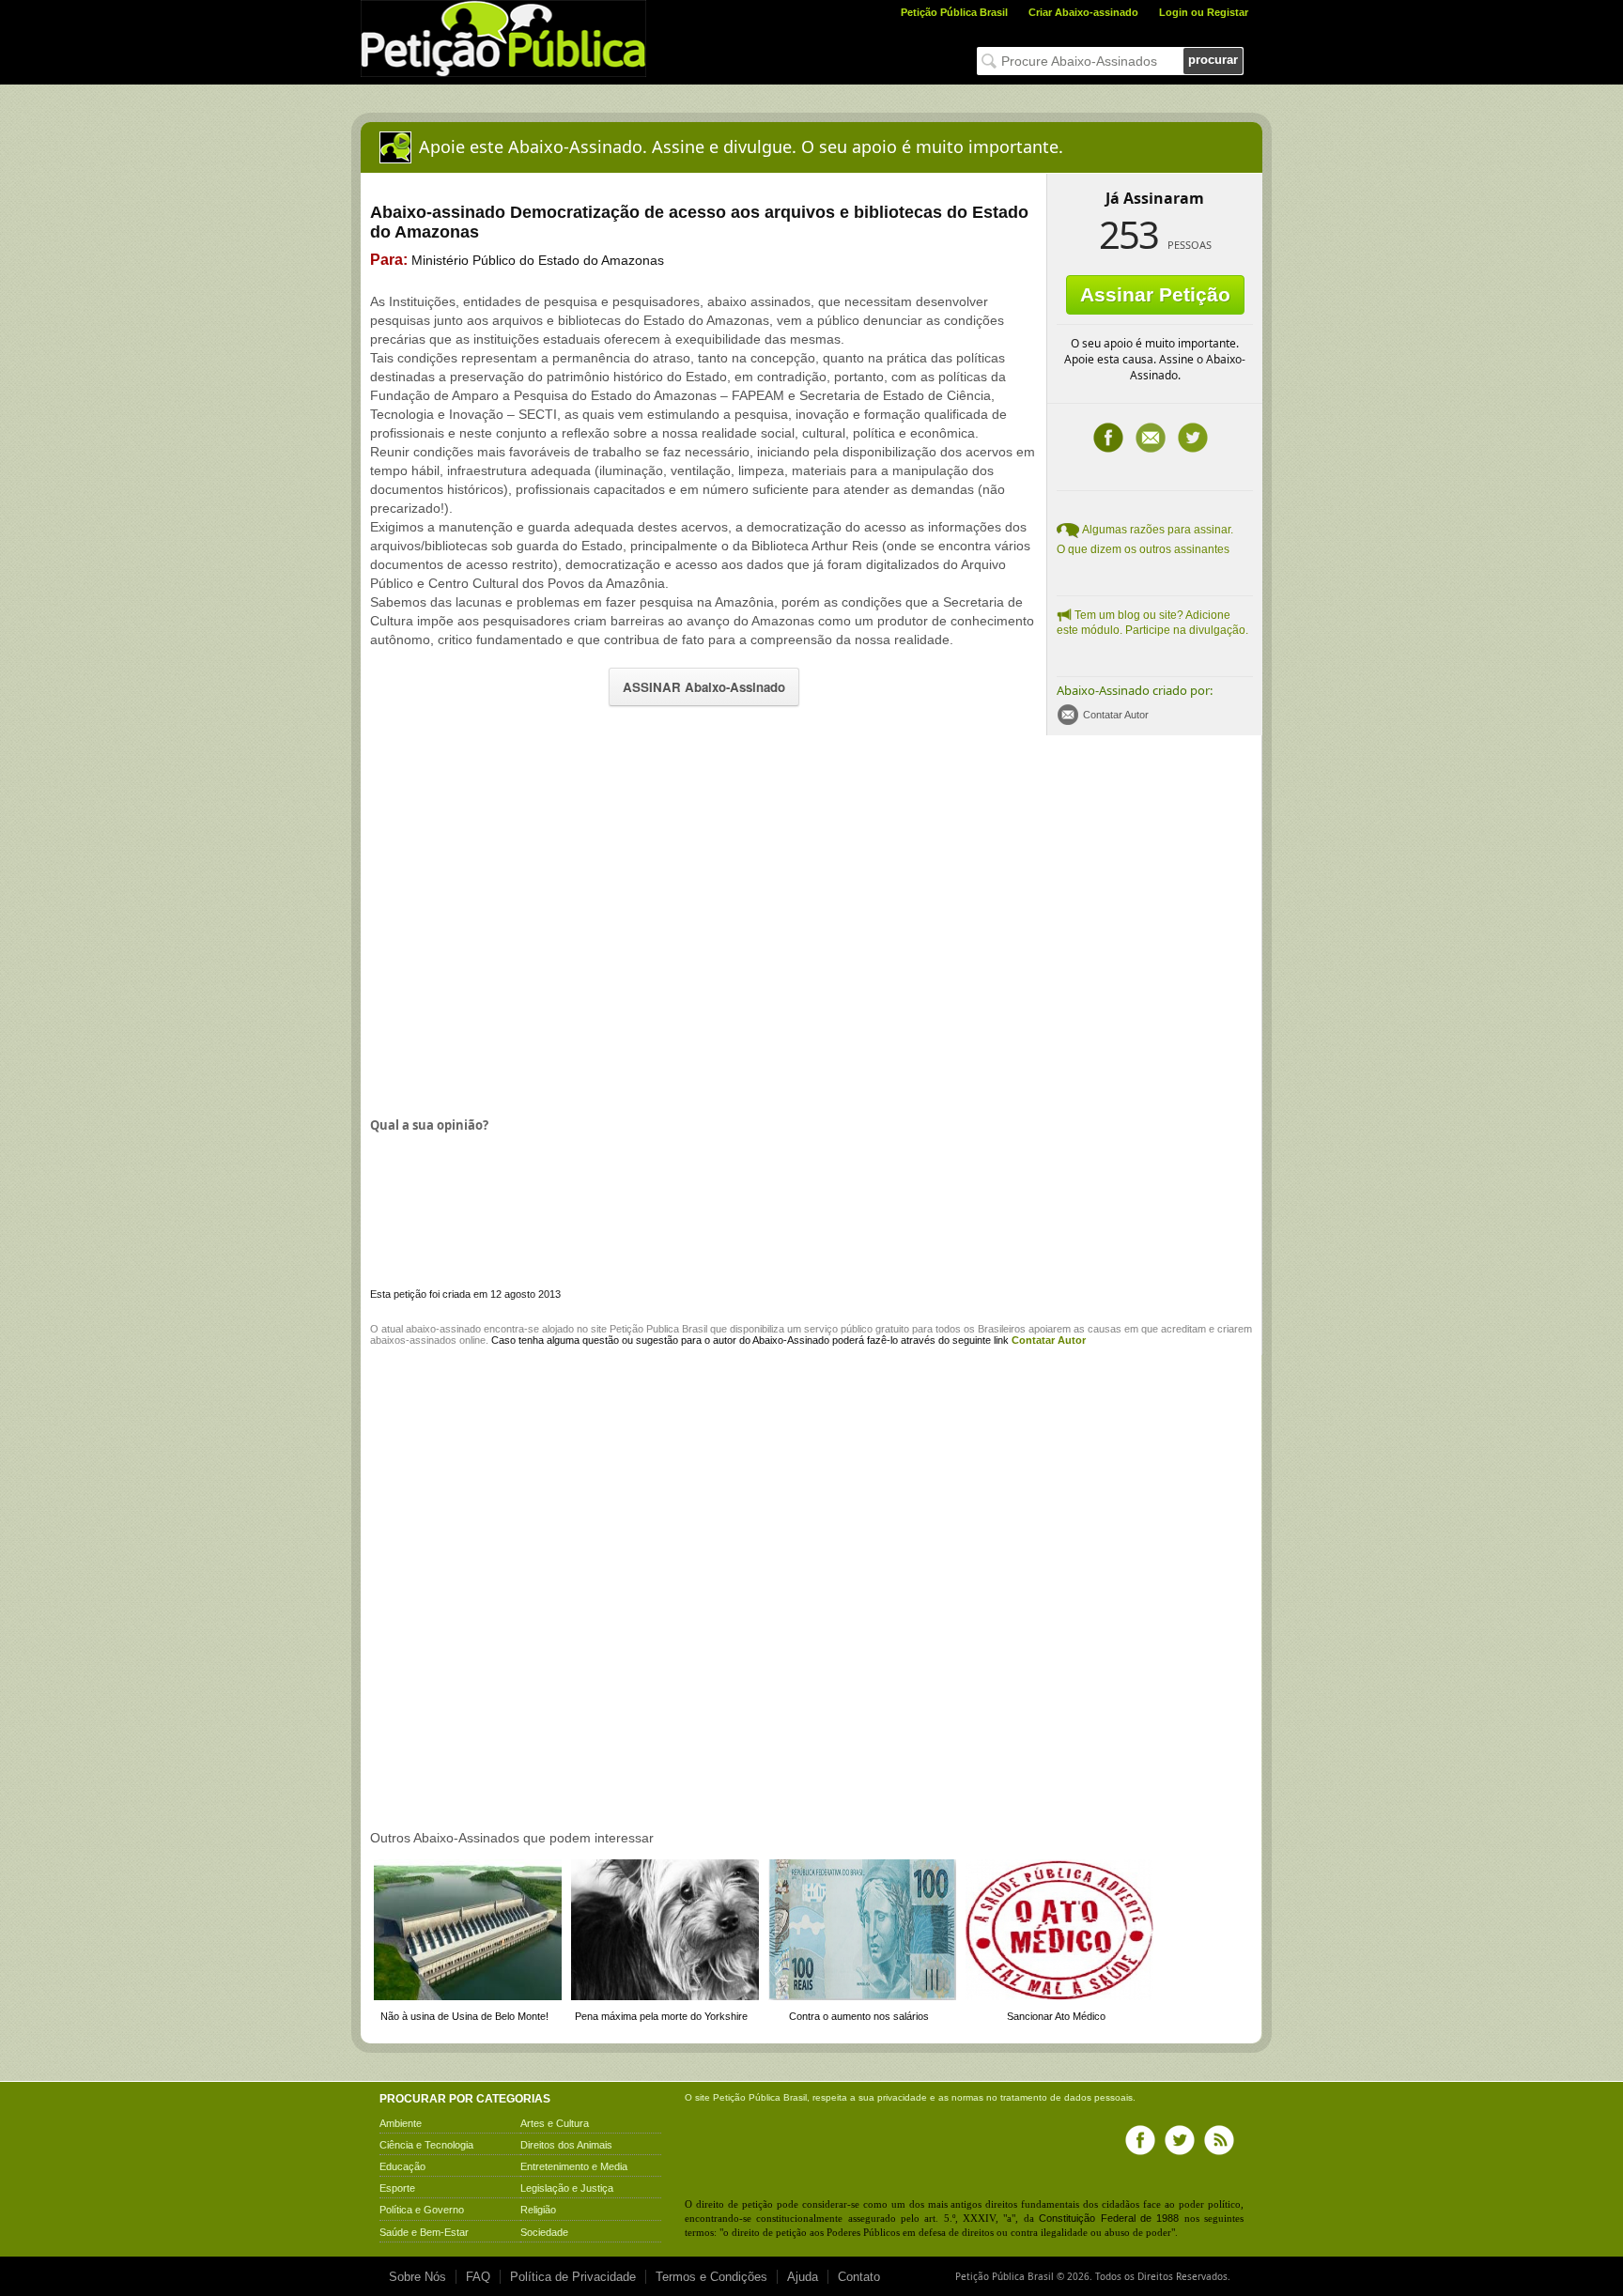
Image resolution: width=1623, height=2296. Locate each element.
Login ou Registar (1204, 12)
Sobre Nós (417, 2277)
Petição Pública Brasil (954, 12)
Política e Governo (422, 2210)
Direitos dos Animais (566, 2145)
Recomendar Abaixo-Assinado (1151, 438)
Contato (859, 2277)
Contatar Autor (1116, 715)
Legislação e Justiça (567, 2188)
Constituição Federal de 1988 (1109, 2218)
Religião (538, 2210)
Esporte (397, 2188)
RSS (1219, 2140)
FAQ (478, 2277)
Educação (402, 2166)
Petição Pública (747, 2097)
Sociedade (544, 2232)
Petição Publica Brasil (658, 1329)
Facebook (1108, 438)
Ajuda (803, 2277)
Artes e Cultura (555, 2123)
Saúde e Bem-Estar (424, 2232)
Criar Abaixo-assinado (1083, 12)
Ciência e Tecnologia (426, 2145)
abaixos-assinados (413, 1340)
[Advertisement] (528, 924)
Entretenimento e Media (574, 2166)
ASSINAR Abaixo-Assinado (704, 687)
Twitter (1193, 438)
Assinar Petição (1155, 294)
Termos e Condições (711, 2277)
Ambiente (401, 2123)
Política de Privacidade (573, 2277)
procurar (1213, 60)
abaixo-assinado (443, 1329)
